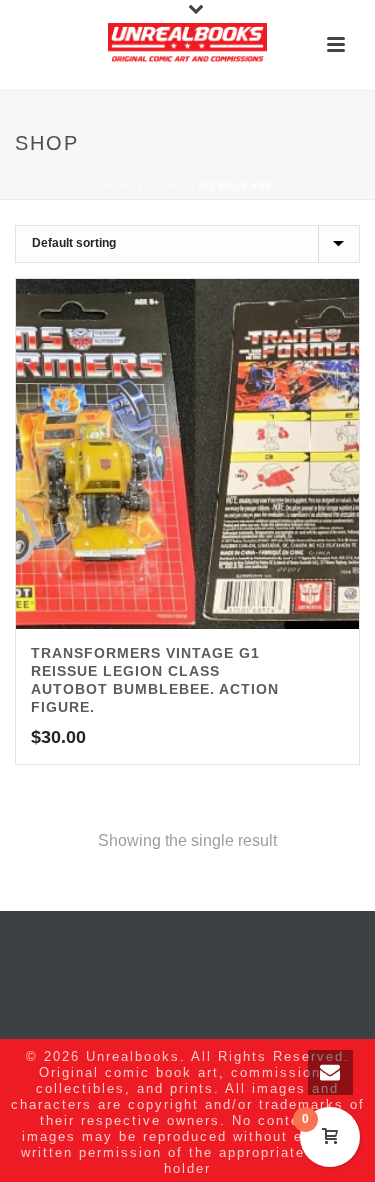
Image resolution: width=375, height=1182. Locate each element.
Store (167, 185)
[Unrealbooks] (188, 45)
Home (118, 185)
